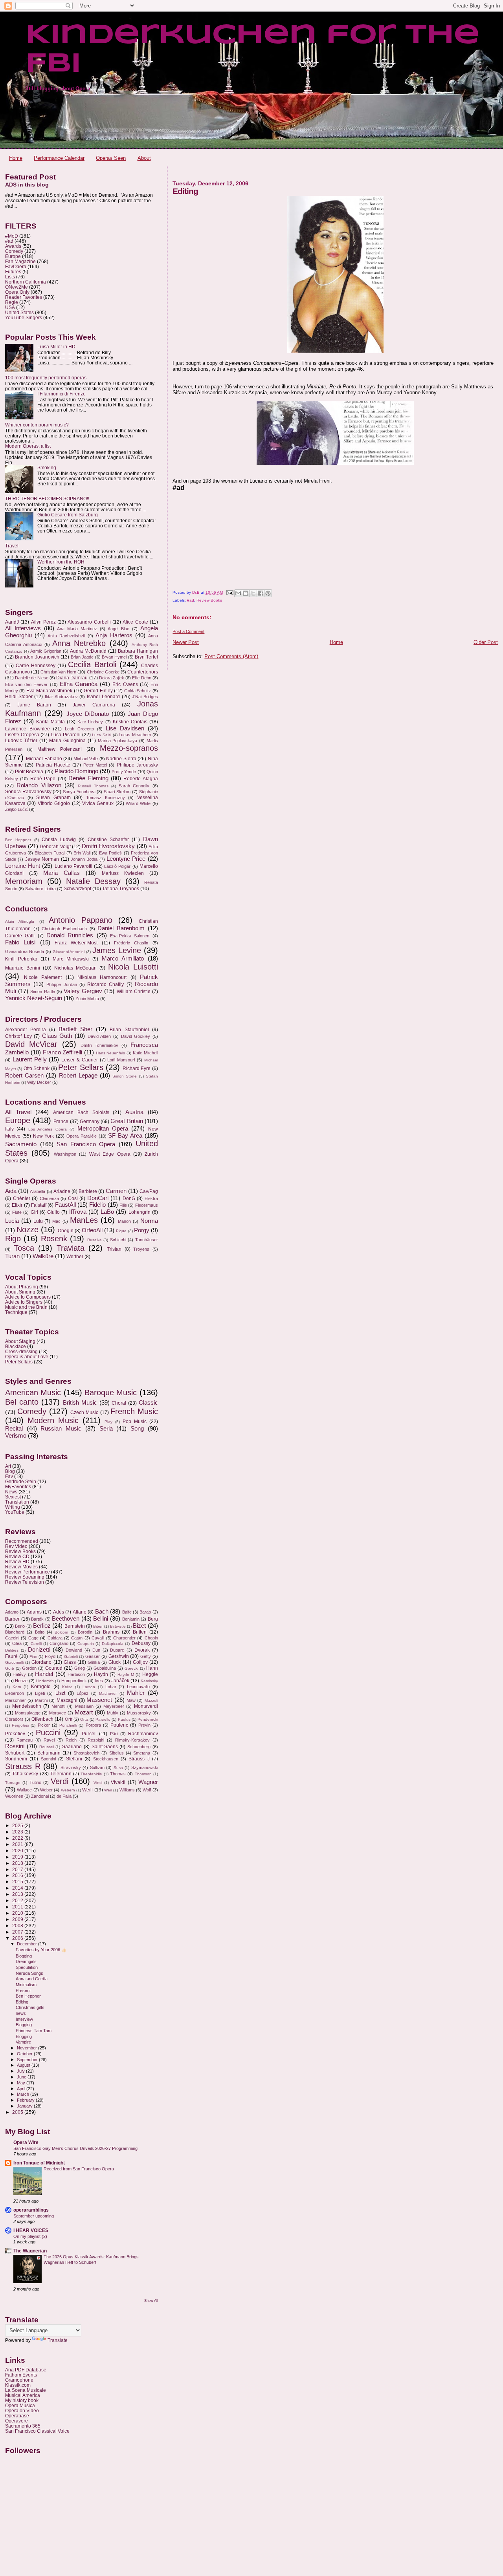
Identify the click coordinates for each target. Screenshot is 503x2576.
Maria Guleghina (67, 741)
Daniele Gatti (20, 936)
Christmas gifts (30, 2007)
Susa (118, 1768)
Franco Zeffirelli (63, 1052)
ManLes (84, 1220)
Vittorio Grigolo (54, 803)
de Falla (64, 1796)
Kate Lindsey (90, 722)
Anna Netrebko (79, 643)
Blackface (16, 1346)
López (83, 1693)
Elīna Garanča (79, 684)
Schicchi (118, 1240)
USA (10, 307)
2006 (18, 1938)
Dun (96, 1650)
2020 (18, 1851)
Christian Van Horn (58, 672)
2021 (18, 1844)
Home (16, 158)
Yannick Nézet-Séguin (34, 998)
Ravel (49, 1740)
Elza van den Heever (26, 684)
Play (108, 1422)
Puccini (48, 1733)
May (22, 2083)
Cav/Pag (149, 1191)
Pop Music (135, 1422)
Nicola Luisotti (133, 967)
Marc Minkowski (71, 959)
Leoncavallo (138, 1687)
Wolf (147, 1790)
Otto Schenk (37, 1068)
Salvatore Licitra (40, 889)
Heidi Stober (19, 697)
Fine (33, 1657)
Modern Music (53, 1420)
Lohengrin (140, 1212)
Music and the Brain (26, 1307)
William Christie (134, 992)
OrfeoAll (92, 1230)
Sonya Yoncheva (79, 792)
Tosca (24, 1248)
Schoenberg (139, 1747)
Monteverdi (146, 1706)
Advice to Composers (28, 1297)
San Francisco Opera (86, 1144)
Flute (17, 1212)
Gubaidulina (105, 1668)
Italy (9, 1129)
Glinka (94, 1662)
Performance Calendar (59, 158)
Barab (145, 1612)
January (25, 2106)
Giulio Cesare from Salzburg (68, 515)
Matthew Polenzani (60, 749)
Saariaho (72, 1747)
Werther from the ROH (61, 562)
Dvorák (142, 1650)
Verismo (16, 1436)
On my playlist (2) (30, 2236)
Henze (21, 1681)
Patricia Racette (53, 765)
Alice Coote (135, 622)
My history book (22, 2400)
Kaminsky (149, 1681)
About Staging (20, 1341)
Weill (87, 1790)
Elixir (17, 1205)
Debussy (141, 1643)
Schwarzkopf (77, 889)
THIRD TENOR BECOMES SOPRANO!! (47, 499)
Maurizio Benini (23, 968)
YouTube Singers (24, 317)
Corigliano (59, 1643)
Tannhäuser (147, 1240)
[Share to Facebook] (261, 593)
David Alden (99, 1036)
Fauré (11, 1656)
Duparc (117, 1650)
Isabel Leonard (103, 697)
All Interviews (23, 628)
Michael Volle (86, 759)
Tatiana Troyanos (121, 889)
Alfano (80, 1612)
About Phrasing (22, 1287)
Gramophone (19, 2380)
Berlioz (42, 1626)
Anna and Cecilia (32, 1979)
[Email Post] (229, 592)
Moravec (58, 1713)
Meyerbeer (114, 1706)
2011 (18, 1907)
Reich (71, 1740)
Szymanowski (145, 1767)
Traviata (71, 1248)
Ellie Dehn (141, 678)
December (28, 1944)
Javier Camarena (94, 705)
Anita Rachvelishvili (66, 636)
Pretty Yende (124, 772)
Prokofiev (15, 1734)
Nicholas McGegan (75, 968)
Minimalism (26, 1985)
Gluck (115, 1662)
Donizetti (39, 1650)
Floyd (50, 1656)
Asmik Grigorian (46, 651)
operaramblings (31, 2210)
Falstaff (39, 1205)
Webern (68, 1790)
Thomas (118, 1774)
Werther (75, 1257)
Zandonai (40, 1796)
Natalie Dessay (93, 881)
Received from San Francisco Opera (79, 2169)
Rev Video (16, 1546)
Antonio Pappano (80, 920)
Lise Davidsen (125, 728)
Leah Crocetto (79, 729)
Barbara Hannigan (138, 651)
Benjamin (131, 1619)
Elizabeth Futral (50, 853)
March (24, 2094)
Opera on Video (22, 2410)
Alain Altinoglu (20, 921)
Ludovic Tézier (21, 741)
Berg (153, 1619)
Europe (13, 256)
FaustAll (65, 1205)
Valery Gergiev (83, 991)
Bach (102, 1612)
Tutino (35, 1782)
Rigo (13, 1239)
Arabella (38, 1191)
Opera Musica (20, 2405)
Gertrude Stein (21, 1481)
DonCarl (98, 1198)
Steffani (74, 1759)
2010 (18, 1913)
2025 (18, 1825)
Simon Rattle (42, 992)
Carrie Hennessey (36, 666)
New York (44, 1136)
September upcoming (34, 2216)
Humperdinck (74, 1681)
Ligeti (40, 1693)
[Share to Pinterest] (268, 593)
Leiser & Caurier (80, 1060)
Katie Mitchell (145, 1053)
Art (8, 1466)
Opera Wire (26, 2142)
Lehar (111, 1687)
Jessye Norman (42, 859)
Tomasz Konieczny (106, 798)
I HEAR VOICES (31, 2230)
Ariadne (62, 1191)
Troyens (141, 1249)
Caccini (12, 1638)
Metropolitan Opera (103, 1129)
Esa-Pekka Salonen (130, 936)
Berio (20, 1626)
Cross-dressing (21, 1351)
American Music (33, 1392)
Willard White (138, 803)
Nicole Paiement (43, 977)
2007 (18, 1932)
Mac (56, 1221)
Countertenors (143, 672)
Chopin (151, 1638)
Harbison (76, 1674)
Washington (65, 1154)
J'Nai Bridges (145, 697)
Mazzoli (151, 1701)
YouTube (15, 1512)
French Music (134, 1411)
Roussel (47, 1747)
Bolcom (61, 1632)
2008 (18, 1926)
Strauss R (23, 1766)
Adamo (12, 1612)
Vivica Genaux (98, 803)
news (21, 2013)
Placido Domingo (76, 771)
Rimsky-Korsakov (132, 1740)
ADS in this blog (27, 185)
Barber (12, 1619)
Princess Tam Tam (34, 2031)
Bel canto (22, 1402)
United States (19, 312)
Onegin (66, 1231)
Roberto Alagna (140, 779)
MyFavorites (18, 1487)
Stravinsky (71, 1767)
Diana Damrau (72, 678)
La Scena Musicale (26, 2390)
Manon (124, 1221)
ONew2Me (17, 287)
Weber (46, 1790)
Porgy (142, 1230)
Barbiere (88, 1191)
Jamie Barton (34, 705)
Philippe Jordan (61, 984)
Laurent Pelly (30, 1059)
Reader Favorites (24, 297)
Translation (17, 1502)
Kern (17, 1687)
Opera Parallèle (82, 1136)
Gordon (29, 1668)
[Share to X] (253, 593)
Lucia (12, 1221)
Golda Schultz (138, 691)
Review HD (17, 1562)
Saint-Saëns (105, 1747)
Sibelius (117, 1753)
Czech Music (84, 1412)
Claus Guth (57, 1036)
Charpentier (124, 1638)
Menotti (58, 1706)
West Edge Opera (110, 1154)
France (61, 1122)
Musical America (23, 2395)
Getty (146, 1656)
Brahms (111, 1632)
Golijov (140, 1662)
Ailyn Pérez (43, 622)
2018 (18, 1863)
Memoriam (24, 881)
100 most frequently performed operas (46, 378)
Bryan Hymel (114, 657)
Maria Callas (61, 873)
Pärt (114, 1734)
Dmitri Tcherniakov (99, 1045)
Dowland (74, 1650)
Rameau (25, 1740)
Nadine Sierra (121, 759)
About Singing (20, 1292)
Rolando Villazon (39, 785)
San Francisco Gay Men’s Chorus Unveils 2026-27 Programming (75, 2148)
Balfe (127, 1612)
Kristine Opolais (130, 722)
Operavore (17, 2421)
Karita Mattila (50, 722)
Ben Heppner (18, 840)
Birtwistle (118, 1626)
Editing (22, 2002)
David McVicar (31, 1044)
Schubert (15, 1753)
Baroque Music (111, 1392)
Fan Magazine (20, 261)
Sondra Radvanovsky (28, 792)
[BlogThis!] (246, 593)
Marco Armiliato (123, 959)
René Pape (43, 779)
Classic (148, 1403)
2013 (18, 1894)
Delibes (12, 1650)
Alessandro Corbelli (89, 622)
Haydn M (126, 1675)
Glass (70, 1662)
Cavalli (98, 1638)
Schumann (49, 1753)
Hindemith (45, 1681)
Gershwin (119, 1656)
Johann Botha (84, 859)
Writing (13, 1507)
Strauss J (139, 1759)
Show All (151, 2301)
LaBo (107, 1212)
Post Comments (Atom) (231, 656)
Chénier (22, 1198)
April (22, 2089)
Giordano (41, 1662)
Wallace (24, 1790)
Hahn (152, 1668)
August (24, 2065)
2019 (18, 1857)
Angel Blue (118, 629)
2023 (18, 1832)
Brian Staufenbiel (129, 1030)
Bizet (139, 1626)
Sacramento (21, 1144)
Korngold (41, 1687)
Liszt (60, 1693)
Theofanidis (91, 1774)
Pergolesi (20, 1725)
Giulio (53, 1212)
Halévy (19, 1674)
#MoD (12, 236)
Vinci (98, 1783)
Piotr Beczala (29, 772)
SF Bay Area (125, 1136)
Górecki (131, 1668)
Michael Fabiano (44, 759)
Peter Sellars (81, 1067)
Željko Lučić (17, 809)
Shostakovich (86, 1753)
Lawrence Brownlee (28, 729)
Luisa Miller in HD (56, 347)
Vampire (23, 2042)
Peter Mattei (95, 765)
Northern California (26, 282)
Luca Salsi (102, 735)
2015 (18, 1882)
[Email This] (238, 593)
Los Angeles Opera (48, 1129)
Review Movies (21, 1567)
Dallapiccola (113, 1644)
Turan (12, 1256)
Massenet (99, 1700)
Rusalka (95, 1240)
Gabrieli (71, 1657)
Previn (144, 1725)
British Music (80, 1403)
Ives (99, 1681)
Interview (24, 2019)
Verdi (60, 1781)
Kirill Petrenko (21, 959)
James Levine (117, 950)
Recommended (22, 1541)
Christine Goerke (103, 672)
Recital (14, 1429)
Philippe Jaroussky (137, 765)
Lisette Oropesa (22, 735)
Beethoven (66, 1619)
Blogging (24, 1956)
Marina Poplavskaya (118, 741)
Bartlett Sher (75, 1029)
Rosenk (54, 1239)
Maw (131, 1700)
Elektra (151, 1198)
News (11, 1492)
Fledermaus (147, 1205)
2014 (18, 1888)
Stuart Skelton (117, 792)
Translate (58, 2340)
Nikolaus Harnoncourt (102, 977)
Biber (98, 1626)
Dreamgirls (26, 1961)
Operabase (17, 2416)
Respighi (96, 1740)
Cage (33, 1638)
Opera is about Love (27, 1357)
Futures (13, 272)
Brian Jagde (82, 657)
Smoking (47, 467)
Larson (89, 1687)
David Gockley (136, 1036)
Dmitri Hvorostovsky (108, 846)
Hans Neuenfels (111, 1053)
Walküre (43, 1256)
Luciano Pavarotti (73, 866)
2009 (18, 1919)
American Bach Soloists (81, 1112)
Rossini (15, 1746)
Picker (44, 1725)
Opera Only (17, 292)
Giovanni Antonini (69, 952)
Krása (67, 1687)
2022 (18, 1838)
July (21, 2071)
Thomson (143, 1774)
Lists (10, 277)
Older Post (486, 642)
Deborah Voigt (55, 847)
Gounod (54, 1668)
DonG (129, 1198)
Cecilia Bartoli (92, 664)
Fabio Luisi (20, 942)
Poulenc (119, 1725)
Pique (121, 1231)
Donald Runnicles (70, 935)
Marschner (16, 1700)
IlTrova (78, 1212)
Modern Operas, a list (28, 446)
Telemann (61, 1774)
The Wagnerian (30, 2251)
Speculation (27, 1967)
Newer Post (186, 642)
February (26, 2100)
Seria (106, 1429)
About (144, 158)
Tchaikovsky (25, 1774)
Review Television (25, 1582)
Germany (90, 1122)
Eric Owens (125, 684)
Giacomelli (14, 1662)
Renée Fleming (88, 778)
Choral (119, 1403)
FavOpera (16, 266)
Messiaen (84, 1706)
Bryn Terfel (146, 657)
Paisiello (103, 1719)
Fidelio (97, 1205)
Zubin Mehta (87, 999)
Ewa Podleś (110, 853)
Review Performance (28, 1572)
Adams (34, 1612)
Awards (13, 246)
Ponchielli (68, 1725)
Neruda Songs (29, 1973)
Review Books (209, 600)
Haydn (101, 1674)
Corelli (36, 1644)
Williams (127, 1790)
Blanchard (15, 1632)
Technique (16, 1312)
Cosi (73, 1198)
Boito (40, 1632)
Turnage (13, 1783)
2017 (18, 1869)
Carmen (116, 1191)
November (28, 2048)
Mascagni (67, 1700)
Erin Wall (82, 853)
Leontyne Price (126, 859)
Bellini (101, 1619)
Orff (69, 1719)
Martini (41, 1700)
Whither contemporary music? (37, 425)
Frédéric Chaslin (131, 943)
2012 (18, 1900)
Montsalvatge (28, 1713)
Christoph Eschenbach (64, 929)
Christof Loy (18, 1036)
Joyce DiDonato (88, 714)
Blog (10, 1471)
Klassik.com (18, 2385)
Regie (12, 302)
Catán (77, 1638)
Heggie (150, 1674)
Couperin (86, 1644)
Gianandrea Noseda (25, 951)
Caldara (55, 1638)
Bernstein (75, 1626)
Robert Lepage (78, 1076)
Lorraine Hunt (23, 866)
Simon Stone (125, 1076)
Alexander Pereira (26, 1030)
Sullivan (97, 1767)
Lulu (38, 1221)
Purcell (89, 1734)
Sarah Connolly (134, 786)
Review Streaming (25, 1577)
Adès (59, 1612)
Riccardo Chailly (106, 984)
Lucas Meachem (135, 735)
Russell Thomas (93, 786)
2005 (18, 2112)
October (25, 2054)
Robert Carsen (24, 1076)
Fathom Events (21, 2375)
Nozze (28, 1229)
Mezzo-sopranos (129, 748)
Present (23, 1991)
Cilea (17, 1643)
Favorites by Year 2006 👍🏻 (41, 1950)
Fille (123, 1205)
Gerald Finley (98, 691)
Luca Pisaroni (66, 735)
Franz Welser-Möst (76, 943)
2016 (18, 1875)
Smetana (142, 1753)
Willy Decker (39, 1082)
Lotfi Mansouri (121, 1060)
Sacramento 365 (23, 2426)
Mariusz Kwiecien (123, 873)
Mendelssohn (27, 1706)
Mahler (136, 1693)
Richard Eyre (137, 1068)
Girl (34, 1212)
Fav (9, 1476)
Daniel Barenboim (121, 928)
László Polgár (117, 866)
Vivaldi (118, 1782)
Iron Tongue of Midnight (39, 2163)
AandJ (12, 622)
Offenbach (42, 1719)
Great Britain (127, 1121)
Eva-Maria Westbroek (49, 691)
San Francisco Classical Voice (37, 2431)
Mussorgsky (139, 1713)
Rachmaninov (143, 1734)
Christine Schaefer (108, 840)
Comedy (14, 251)
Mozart (84, 1712)
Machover (108, 1693)
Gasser (93, 1656)
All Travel (18, 1112)
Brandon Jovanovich (37, 657)
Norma (149, 1221)
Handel (44, 1674)
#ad (191, 600)
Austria (134, 1112)
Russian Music (61, 1429)
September (28, 2060)
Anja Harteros (114, 635)
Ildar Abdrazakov (61, 697)
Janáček (120, 1681)
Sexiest (13, 1497)
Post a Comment (188, 631)
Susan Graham (53, 798)
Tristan (114, 1249)
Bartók (37, 1619)
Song (137, 1429)
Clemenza (49, 1198)
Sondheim (16, 1759)
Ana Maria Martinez (77, 629)
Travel (12, 546)
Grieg (80, 1668)
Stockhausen (106, 1759)
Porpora (93, 1725)
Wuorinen (14, 1796)
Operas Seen (111, 158)
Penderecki (148, 1719)
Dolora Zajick (112, 678)
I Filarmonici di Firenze (61, 394)
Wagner (148, 1782)
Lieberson (15, 1693)
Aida (11, 1191)
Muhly (113, 1713)
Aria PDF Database (26, 2370)
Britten (140, 1632)
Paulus (124, 1719)
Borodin (85, 1632)
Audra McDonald (88, 651)
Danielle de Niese (31, 678)
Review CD (17, 1556)
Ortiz (84, 1719)
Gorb (10, 1668)
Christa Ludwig (59, 840)
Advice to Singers (24, 1302)
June (22, 2077)
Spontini (48, 1759)
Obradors (14, 1719)
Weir (108, 1790)
